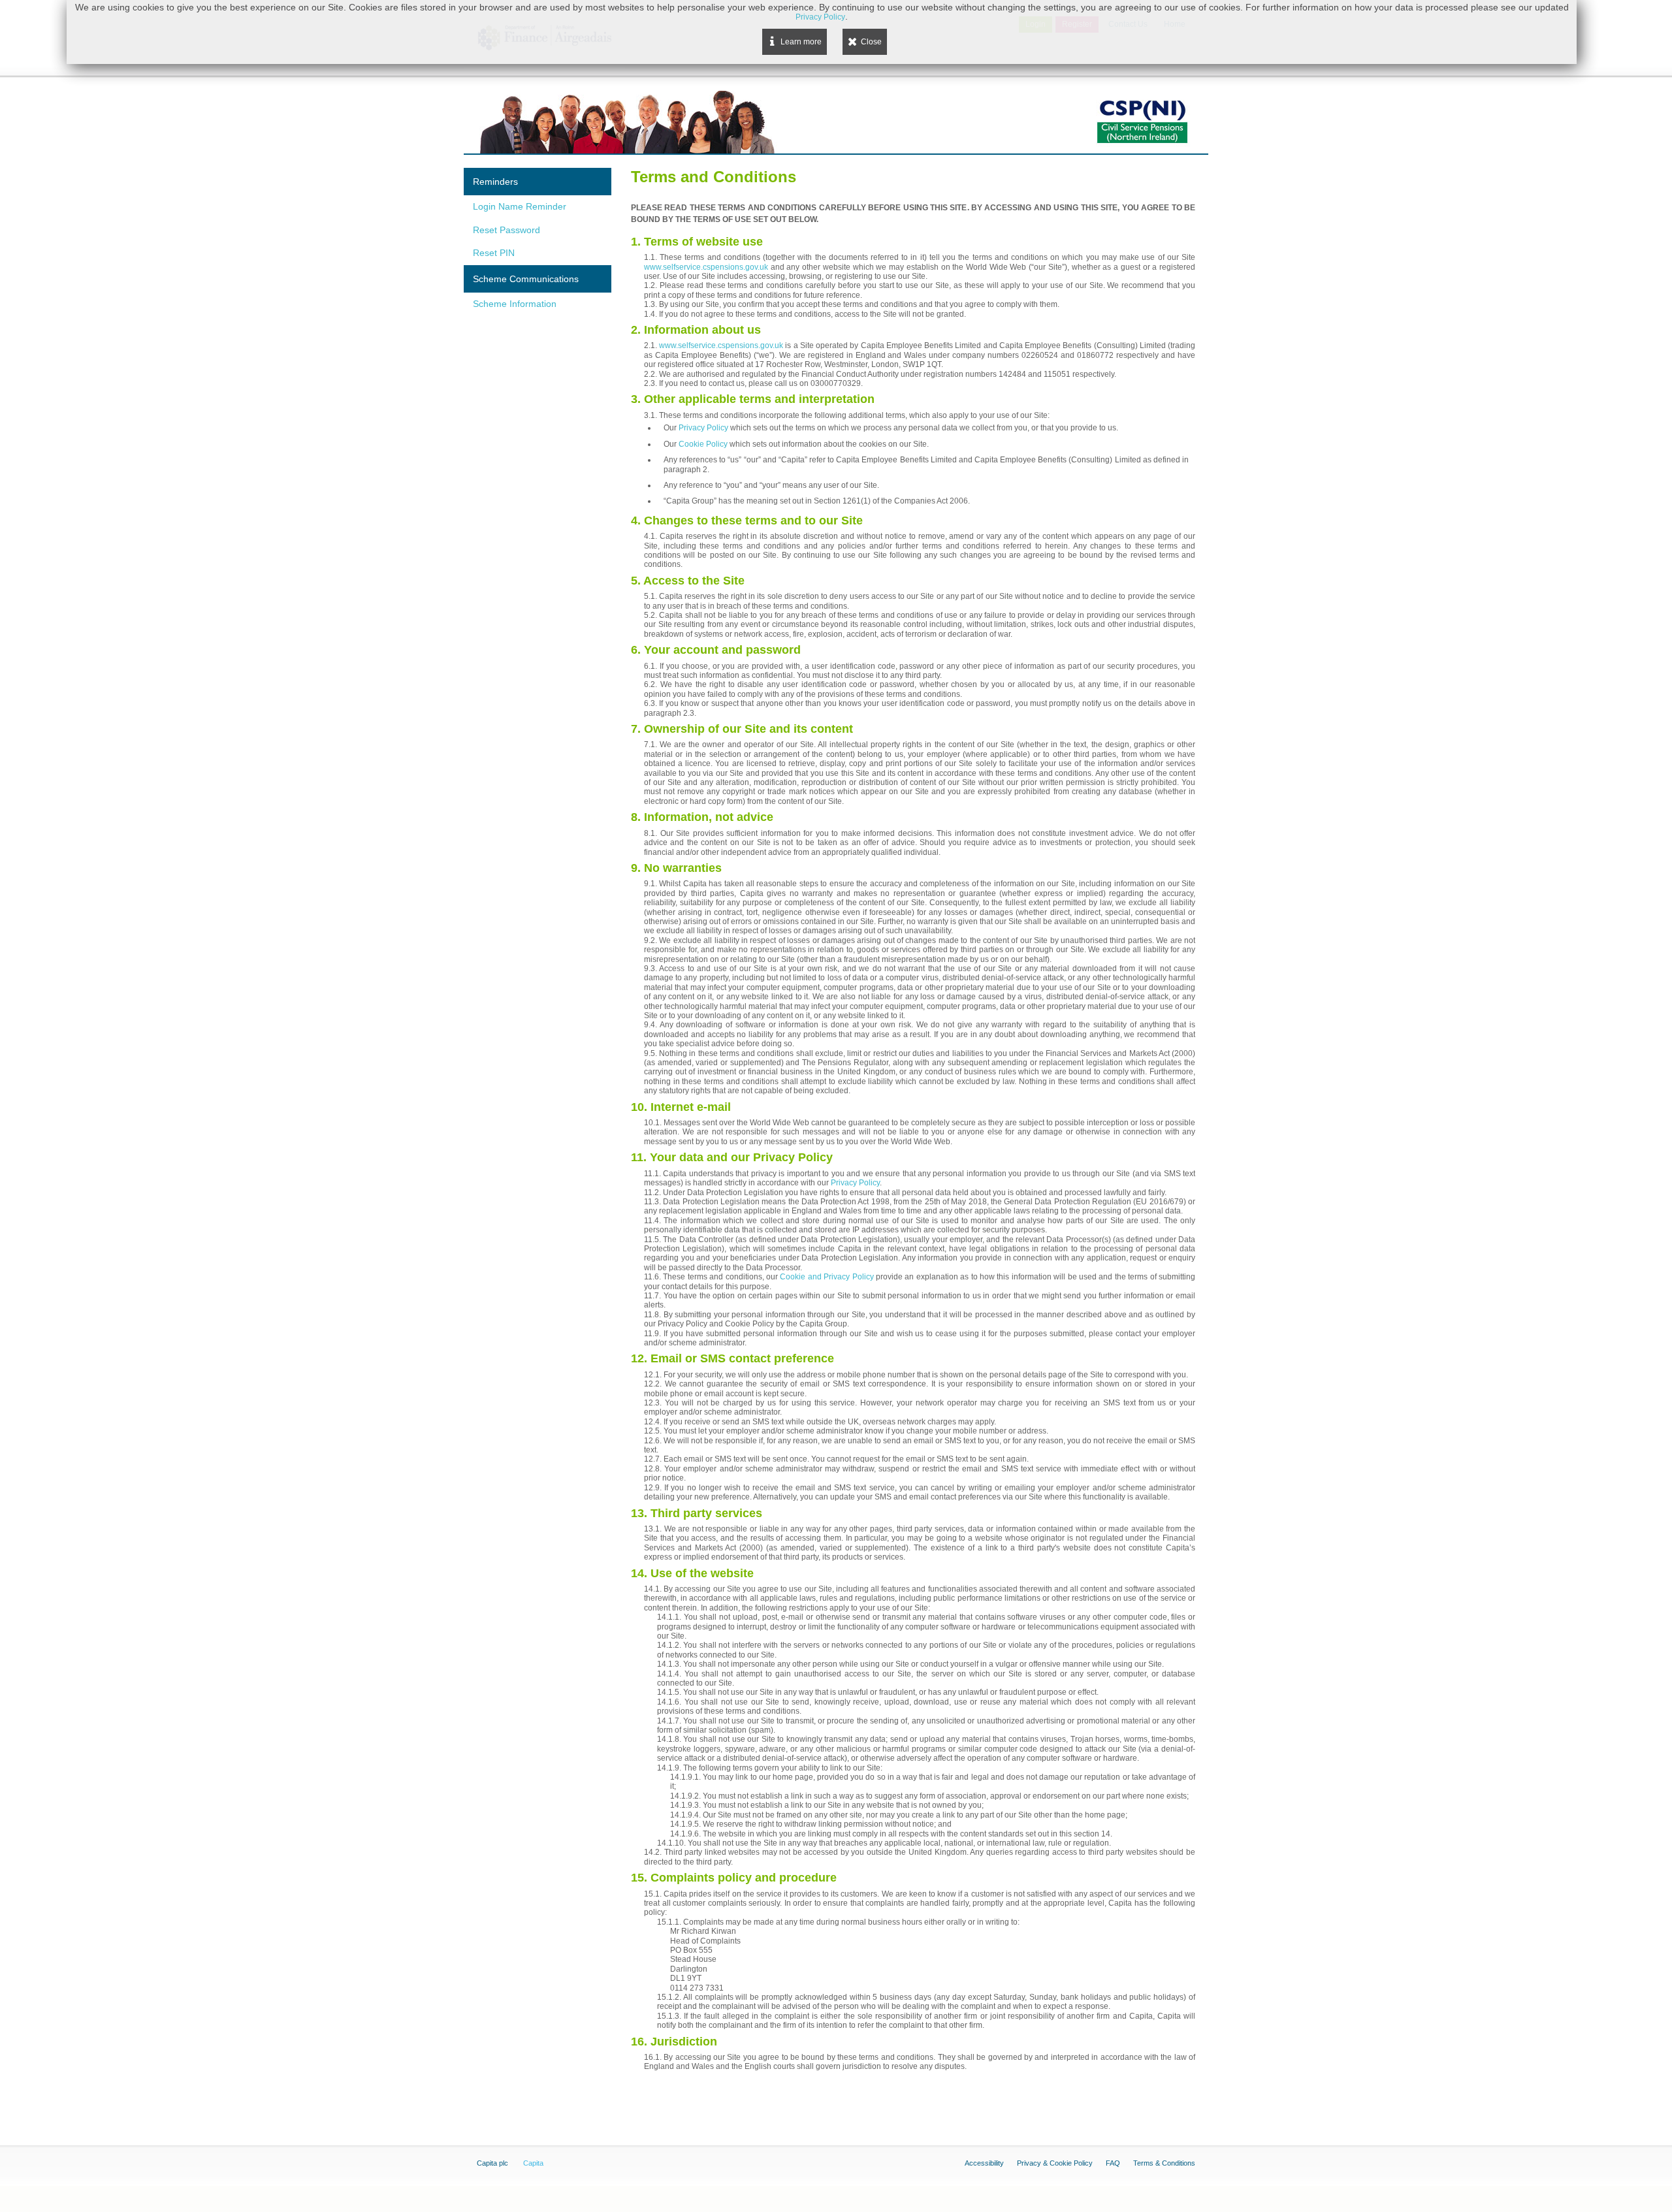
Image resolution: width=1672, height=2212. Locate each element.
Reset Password (506, 230)
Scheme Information (515, 304)
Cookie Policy (703, 444)
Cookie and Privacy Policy (827, 1277)
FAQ (1113, 2163)
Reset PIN (494, 253)
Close (871, 42)
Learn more (801, 42)
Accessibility (984, 2163)
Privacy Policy (703, 428)
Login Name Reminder (520, 206)
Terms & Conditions (1164, 2163)
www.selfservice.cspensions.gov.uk (706, 267)
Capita (533, 2163)
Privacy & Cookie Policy (1055, 2163)
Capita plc (492, 2163)
